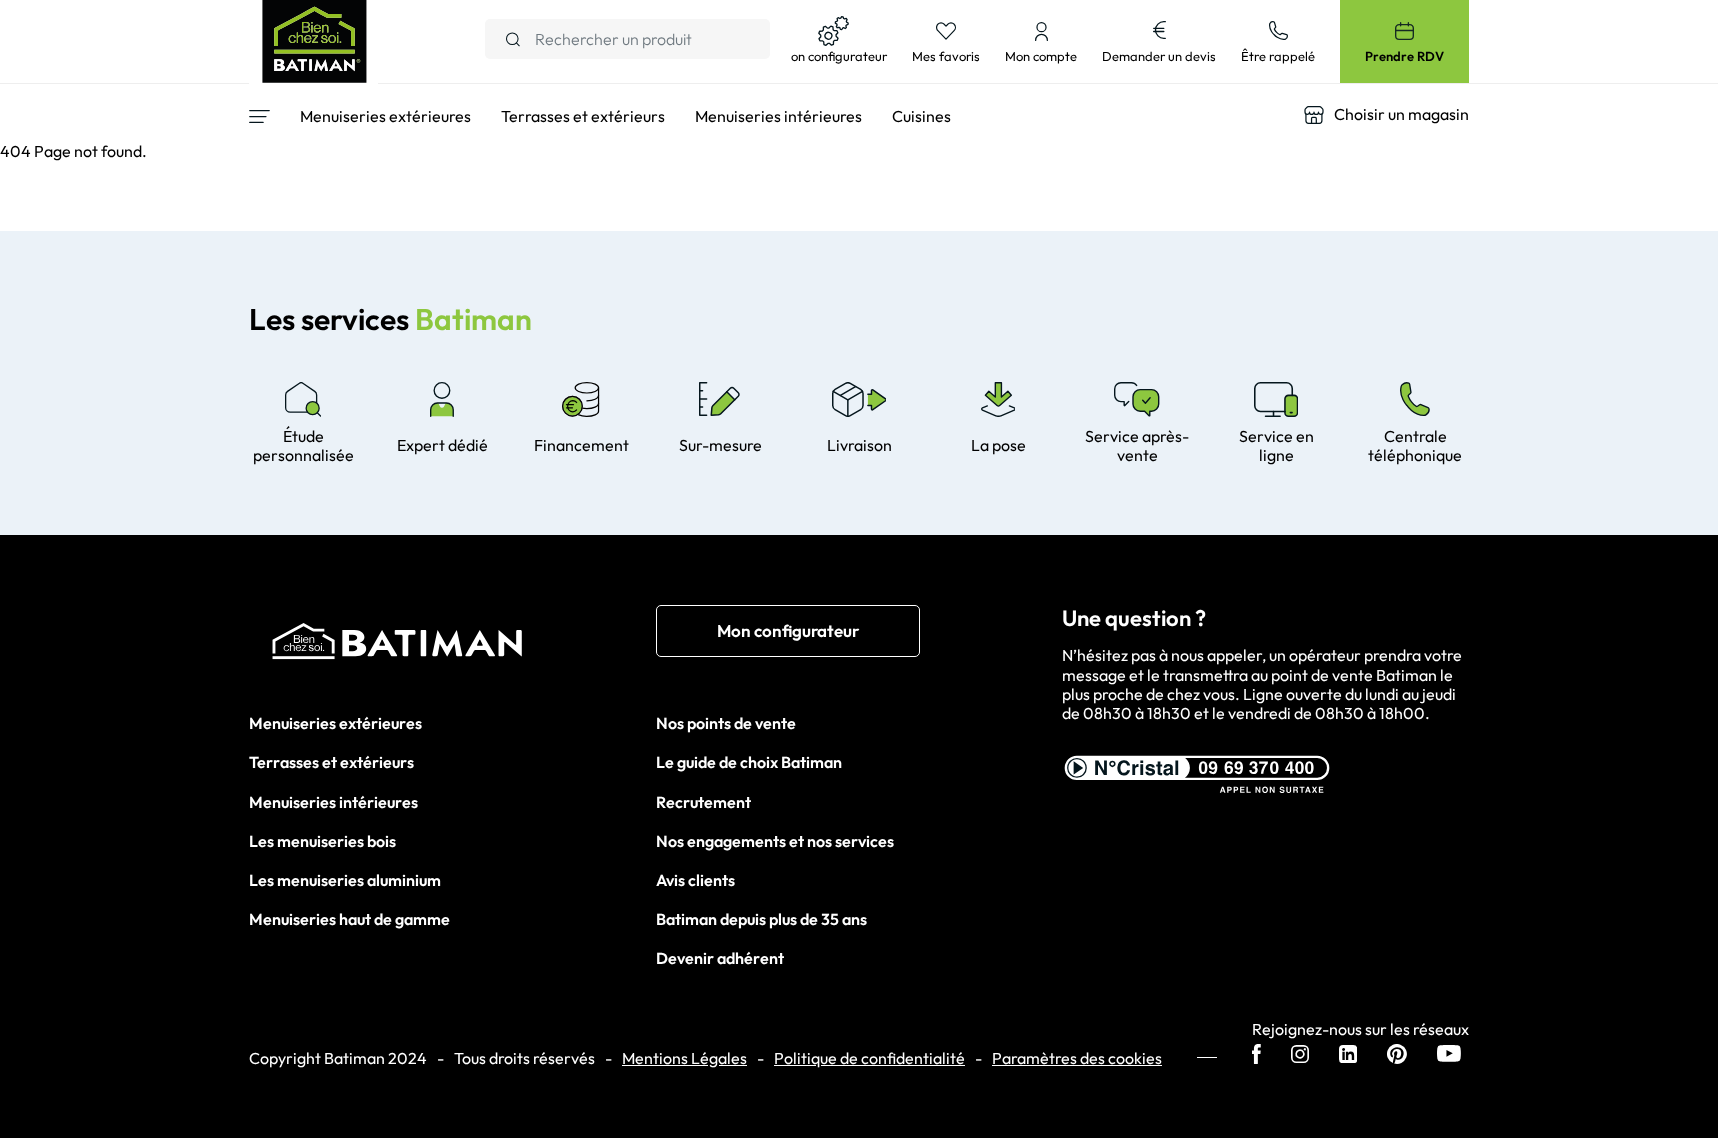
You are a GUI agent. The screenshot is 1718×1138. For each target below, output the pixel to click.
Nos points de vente (726, 723)
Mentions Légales (684, 1058)
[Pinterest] (1397, 1056)
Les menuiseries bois (322, 841)
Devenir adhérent (720, 958)
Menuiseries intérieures (333, 802)
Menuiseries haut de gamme (349, 919)
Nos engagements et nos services (775, 841)
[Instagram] (1300, 1056)
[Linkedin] (1348, 1056)
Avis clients (695, 880)
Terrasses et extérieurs (331, 762)
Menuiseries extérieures (335, 723)
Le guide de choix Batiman (749, 762)
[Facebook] (1256, 1056)
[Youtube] (1449, 1055)
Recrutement (703, 802)
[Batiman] (452, 646)
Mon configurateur (788, 630)
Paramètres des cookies (1077, 1058)
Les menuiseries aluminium (345, 880)
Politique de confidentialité (869, 1058)
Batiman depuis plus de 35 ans (761, 919)
